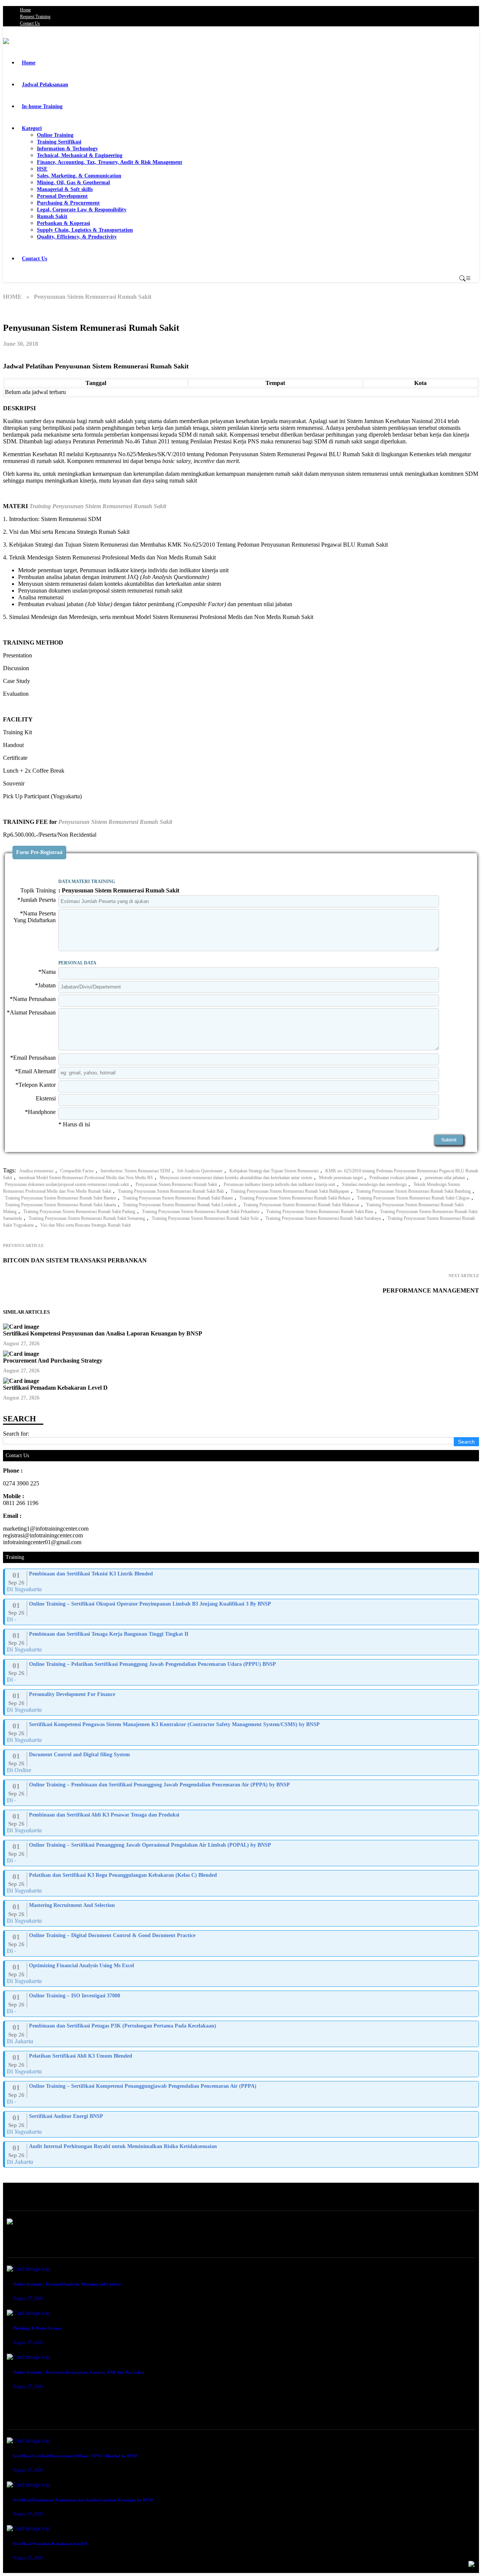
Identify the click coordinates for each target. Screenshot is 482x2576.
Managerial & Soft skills (65, 189)
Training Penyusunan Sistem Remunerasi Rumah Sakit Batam (178, 1198)
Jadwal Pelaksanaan (45, 85)
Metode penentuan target (341, 1178)
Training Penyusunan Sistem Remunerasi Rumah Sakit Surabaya (323, 1218)
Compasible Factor (77, 1171)
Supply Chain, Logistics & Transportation (85, 230)
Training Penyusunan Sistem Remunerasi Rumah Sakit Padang (79, 1212)
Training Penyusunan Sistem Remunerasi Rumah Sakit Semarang (87, 1218)
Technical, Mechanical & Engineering (80, 155)
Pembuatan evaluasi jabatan (394, 1178)
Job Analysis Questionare (200, 1171)
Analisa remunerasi (36, 1171)
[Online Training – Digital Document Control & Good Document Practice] (242, 1943)
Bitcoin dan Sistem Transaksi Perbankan (75, 1260)
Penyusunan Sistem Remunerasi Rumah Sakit (115, 822)
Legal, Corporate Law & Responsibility (82, 210)
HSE (42, 169)
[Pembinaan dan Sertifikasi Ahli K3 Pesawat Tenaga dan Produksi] (242, 1823)
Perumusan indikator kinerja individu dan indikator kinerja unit (279, 1184)
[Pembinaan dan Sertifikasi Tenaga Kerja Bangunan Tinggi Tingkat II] (242, 1642)
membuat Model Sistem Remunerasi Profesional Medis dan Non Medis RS (86, 1178)
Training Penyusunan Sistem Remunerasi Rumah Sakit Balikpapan (290, 1191)
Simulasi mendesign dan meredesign (374, 1184)
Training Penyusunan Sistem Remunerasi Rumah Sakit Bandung (413, 1191)
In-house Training (42, 106)
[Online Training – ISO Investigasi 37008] (242, 2004)
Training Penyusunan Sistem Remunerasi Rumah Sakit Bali (171, 1191)
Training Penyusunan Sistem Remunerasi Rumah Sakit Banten (60, 1198)
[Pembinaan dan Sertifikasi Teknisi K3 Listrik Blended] (242, 1582)
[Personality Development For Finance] (242, 1702)
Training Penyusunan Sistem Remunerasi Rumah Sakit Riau (320, 1212)
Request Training (35, 17)
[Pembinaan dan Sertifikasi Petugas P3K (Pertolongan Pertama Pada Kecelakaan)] (242, 2034)
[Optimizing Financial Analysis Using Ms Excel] (242, 1974)
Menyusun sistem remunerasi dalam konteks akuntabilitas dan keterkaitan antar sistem (236, 1178)
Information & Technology (67, 149)
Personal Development (62, 196)
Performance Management (431, 1290)
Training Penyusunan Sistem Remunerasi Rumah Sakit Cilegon (413, 1198)
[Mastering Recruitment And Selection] (242, 1913)
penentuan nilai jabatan (445, 1178)
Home (25, 10)
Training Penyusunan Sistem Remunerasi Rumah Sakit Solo (205, 1218)
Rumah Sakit (52, 216)
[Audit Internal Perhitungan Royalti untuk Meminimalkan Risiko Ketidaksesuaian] (242, 2154)
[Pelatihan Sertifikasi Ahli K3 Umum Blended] (242, 2064)
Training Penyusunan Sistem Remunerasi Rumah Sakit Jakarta (60, 1205)
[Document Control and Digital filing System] (242, 1763)
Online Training (55, 135)
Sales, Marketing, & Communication (79, 176)
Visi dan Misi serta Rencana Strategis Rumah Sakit (85, 1225)
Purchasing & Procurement (68, 203)
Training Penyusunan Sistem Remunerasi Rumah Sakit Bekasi (295, 1198)
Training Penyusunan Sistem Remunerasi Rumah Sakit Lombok (180, 1205)
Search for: (16, 1434)
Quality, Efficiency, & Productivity (77, 237)
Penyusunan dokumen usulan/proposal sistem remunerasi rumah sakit (67, 1184)
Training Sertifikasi (59, 142)
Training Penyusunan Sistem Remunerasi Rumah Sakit (98, 506)
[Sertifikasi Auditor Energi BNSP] (242, 2124)
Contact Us (30, 23)
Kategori (32, 128)
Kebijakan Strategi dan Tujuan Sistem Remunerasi (274, 1171)
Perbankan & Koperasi (63, 223)
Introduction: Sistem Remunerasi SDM (135, 1171)
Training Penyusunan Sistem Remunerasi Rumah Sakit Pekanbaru (201, 1212)
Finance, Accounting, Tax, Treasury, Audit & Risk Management (110, 162)
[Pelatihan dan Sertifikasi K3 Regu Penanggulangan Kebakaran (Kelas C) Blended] (242, 1883)
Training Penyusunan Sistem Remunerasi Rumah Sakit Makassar (301, 1205)
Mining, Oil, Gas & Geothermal (73, 183)
